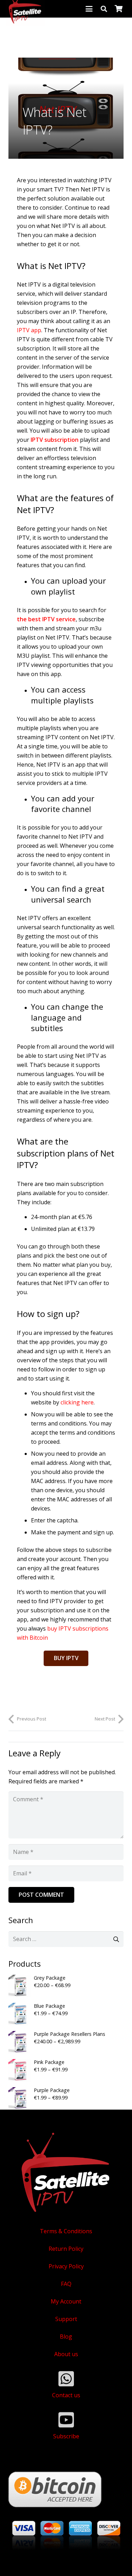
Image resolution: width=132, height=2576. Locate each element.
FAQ (66, 2284)
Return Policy (66, 2249)
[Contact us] (66, 2379)
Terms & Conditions (66, 2231)
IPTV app (29, 330)
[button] (89, 9)
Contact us (66, 2395)
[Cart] (119, 9)
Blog (66, 2336)
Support (66, 2319)
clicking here (77, 1402)
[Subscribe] (66, 2420)
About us (66, 2354)
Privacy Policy (66, 2266)
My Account (66, 2301)
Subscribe (66, 2436)
